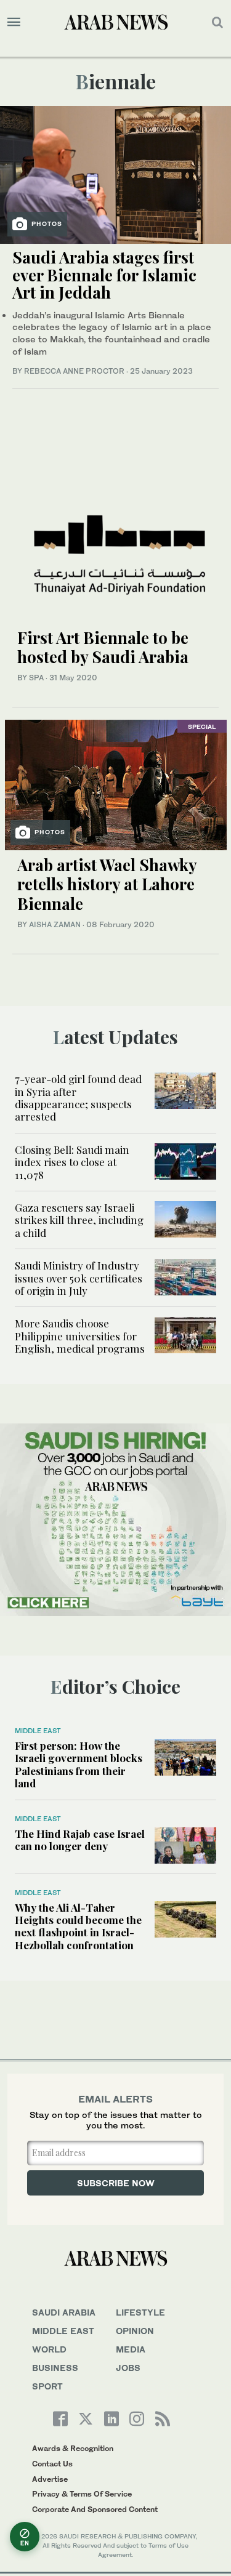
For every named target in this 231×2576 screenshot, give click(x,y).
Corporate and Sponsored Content (95, 2509)
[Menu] (14, 22)
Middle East (38, 1731)
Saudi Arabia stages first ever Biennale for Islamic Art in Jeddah (104, 275)
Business (55, 2368)
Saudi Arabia (64, 2312)
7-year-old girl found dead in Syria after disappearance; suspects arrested (78, 1097)
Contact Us (52, 2464)
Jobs (128, 2368)
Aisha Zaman (55, 924)
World (49, 2349)
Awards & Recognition (73, 2448)
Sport (47, 2386)
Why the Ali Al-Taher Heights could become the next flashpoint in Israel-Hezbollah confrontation (78, 1926)
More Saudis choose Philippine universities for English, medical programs (80, 1336)
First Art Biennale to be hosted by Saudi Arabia (103, 647)
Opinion (135, 2331)
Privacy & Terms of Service (82, 2494)
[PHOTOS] (115, 173)
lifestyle (140, 2312)
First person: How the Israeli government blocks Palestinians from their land (79, 1764)
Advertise (50, 2479)
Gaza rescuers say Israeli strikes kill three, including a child (79, 1220)
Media (131, 2349)
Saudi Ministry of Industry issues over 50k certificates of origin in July (79, 1278)
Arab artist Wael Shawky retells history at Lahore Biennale (107, 884)
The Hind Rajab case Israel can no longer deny (80, 1840)
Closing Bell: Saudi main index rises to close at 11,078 (72, 1162)
